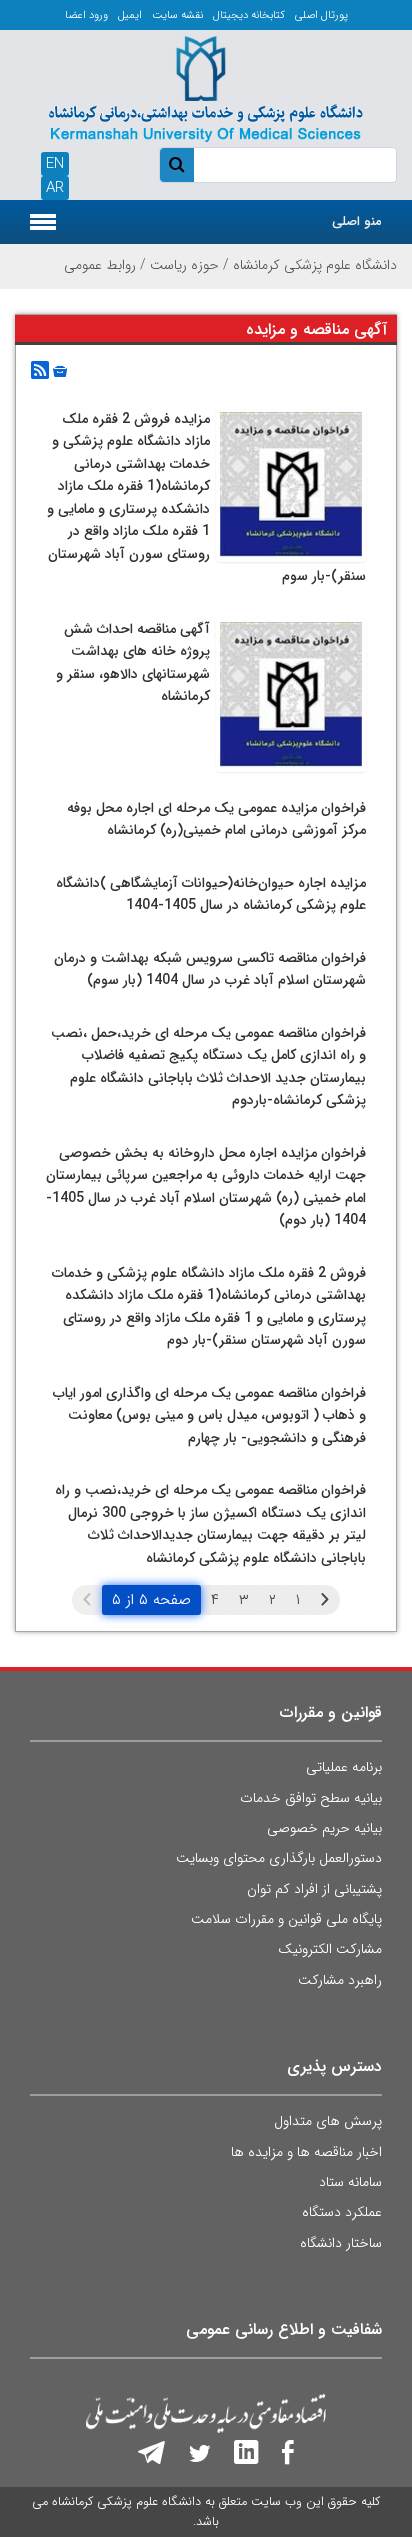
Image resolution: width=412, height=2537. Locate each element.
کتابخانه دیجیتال (249, 15)
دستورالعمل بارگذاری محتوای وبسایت (279, 1858)
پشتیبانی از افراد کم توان (314, 1889)
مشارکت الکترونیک (330, 1949)
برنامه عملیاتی (344, 1767)
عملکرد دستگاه (342, 2212)
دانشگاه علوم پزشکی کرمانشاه (315, 265)
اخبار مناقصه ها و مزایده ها (306, 2152)
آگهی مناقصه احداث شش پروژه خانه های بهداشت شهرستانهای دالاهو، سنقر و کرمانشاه (133, 663)
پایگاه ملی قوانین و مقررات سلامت (286, 1919)
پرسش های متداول (328, 2121)
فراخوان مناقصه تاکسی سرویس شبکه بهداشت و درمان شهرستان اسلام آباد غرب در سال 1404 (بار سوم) (210, 969)
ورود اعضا (86, 15)
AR (55, 188)
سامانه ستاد (350, 2182)
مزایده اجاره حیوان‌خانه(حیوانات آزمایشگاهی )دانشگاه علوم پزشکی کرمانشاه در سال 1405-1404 (211, 894)
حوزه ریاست (184, 265)
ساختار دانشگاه (341, 2243)
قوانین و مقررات (331, 1712)
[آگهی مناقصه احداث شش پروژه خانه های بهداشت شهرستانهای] (291, 694)
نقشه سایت (177, 15)
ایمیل (130, 15)
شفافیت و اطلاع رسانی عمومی (284, 2329)
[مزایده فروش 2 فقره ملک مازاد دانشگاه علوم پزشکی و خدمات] (291, 484)
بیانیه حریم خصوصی (324, 1828)
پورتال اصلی (321, 15)
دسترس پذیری (334, 2066)
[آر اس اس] (40, 371)
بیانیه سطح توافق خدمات (311, 1798)
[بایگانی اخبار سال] (58, 371)
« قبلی (325, 1600)
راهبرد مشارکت (340, 1980)
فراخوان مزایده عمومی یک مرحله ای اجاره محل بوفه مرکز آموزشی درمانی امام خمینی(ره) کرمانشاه (216, 819)
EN (55, 164)
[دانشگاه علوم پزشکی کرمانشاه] (205, 85)
